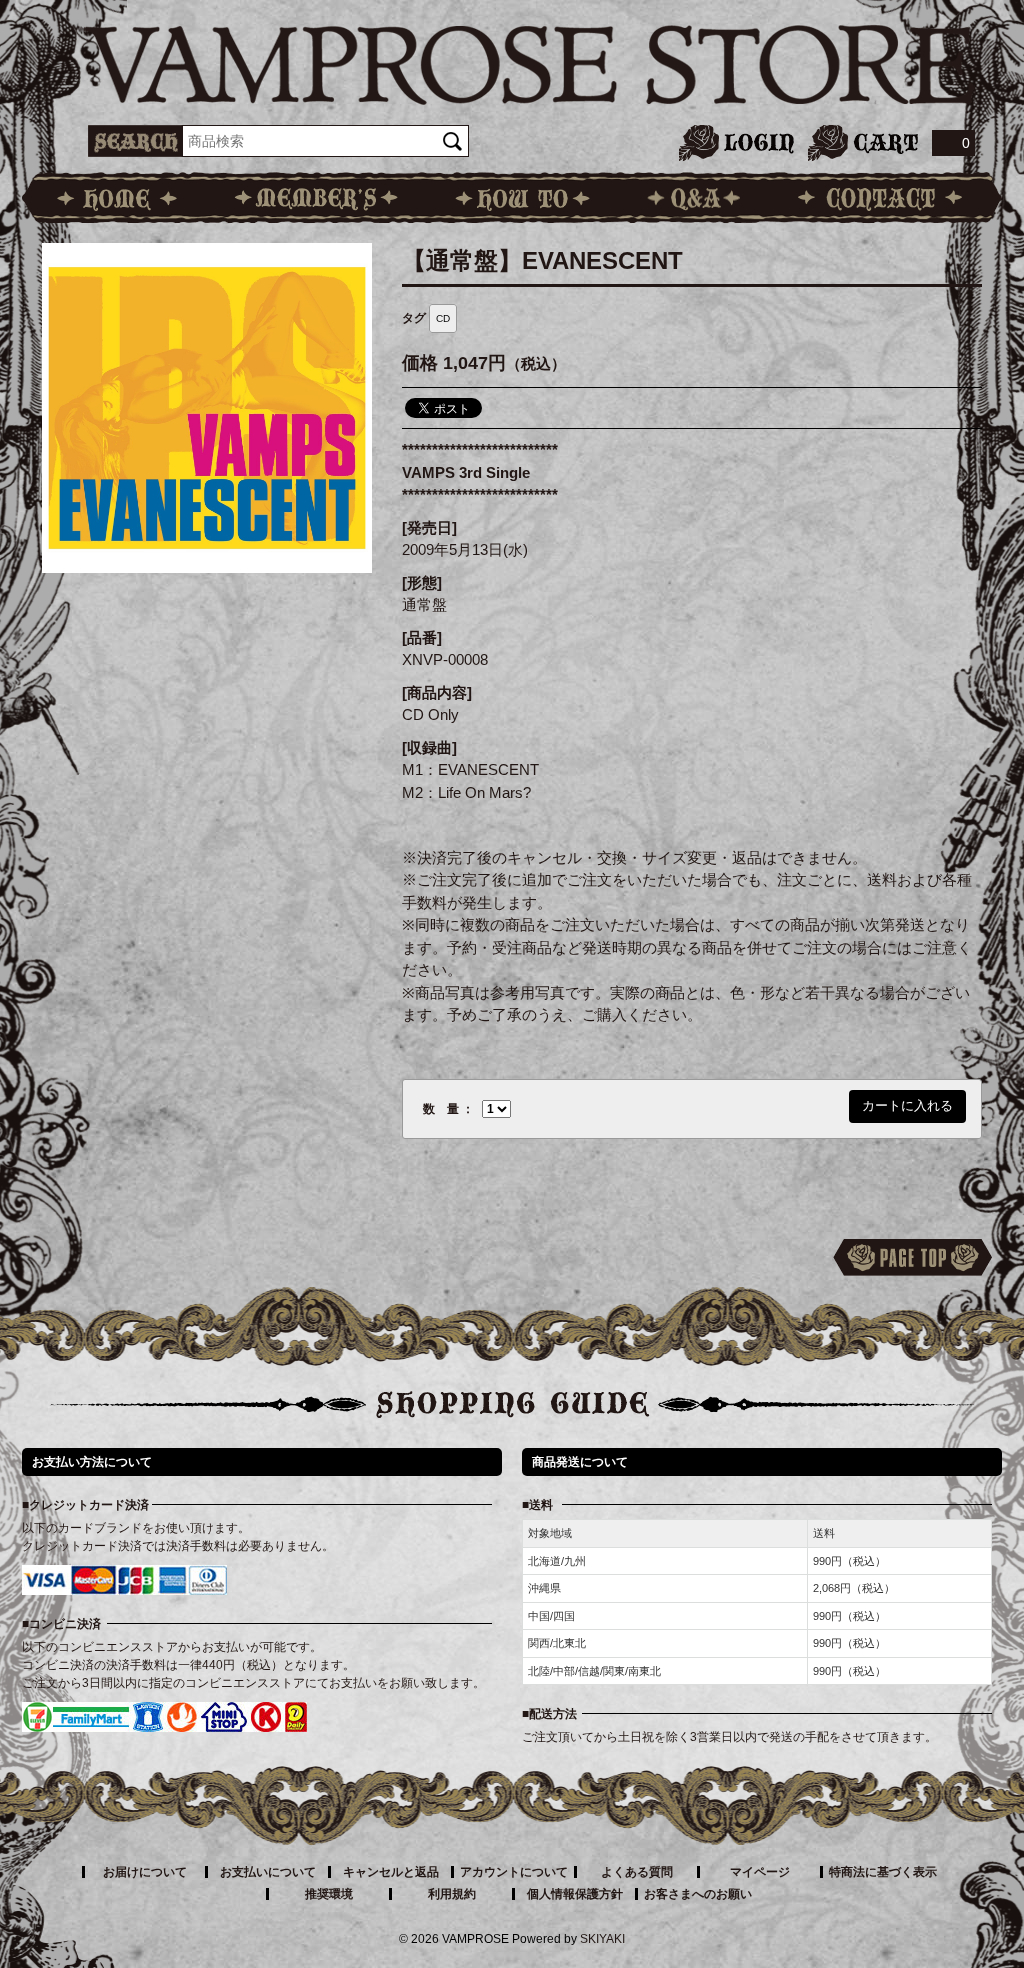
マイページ (760, 1872)
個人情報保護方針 (575, 1894)
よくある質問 (637, 1872)
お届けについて (145, 1872)
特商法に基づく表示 (883, 1872)
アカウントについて (514, 1872)
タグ (414, 318)
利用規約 (452, 1894)
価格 (420, 363)
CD (443, 318)
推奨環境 (329, 1894)
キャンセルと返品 (391, 1872)
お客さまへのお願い (698, 1894)
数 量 (441, 1109)
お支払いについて (268, 1872)
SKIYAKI (602, 1939)
